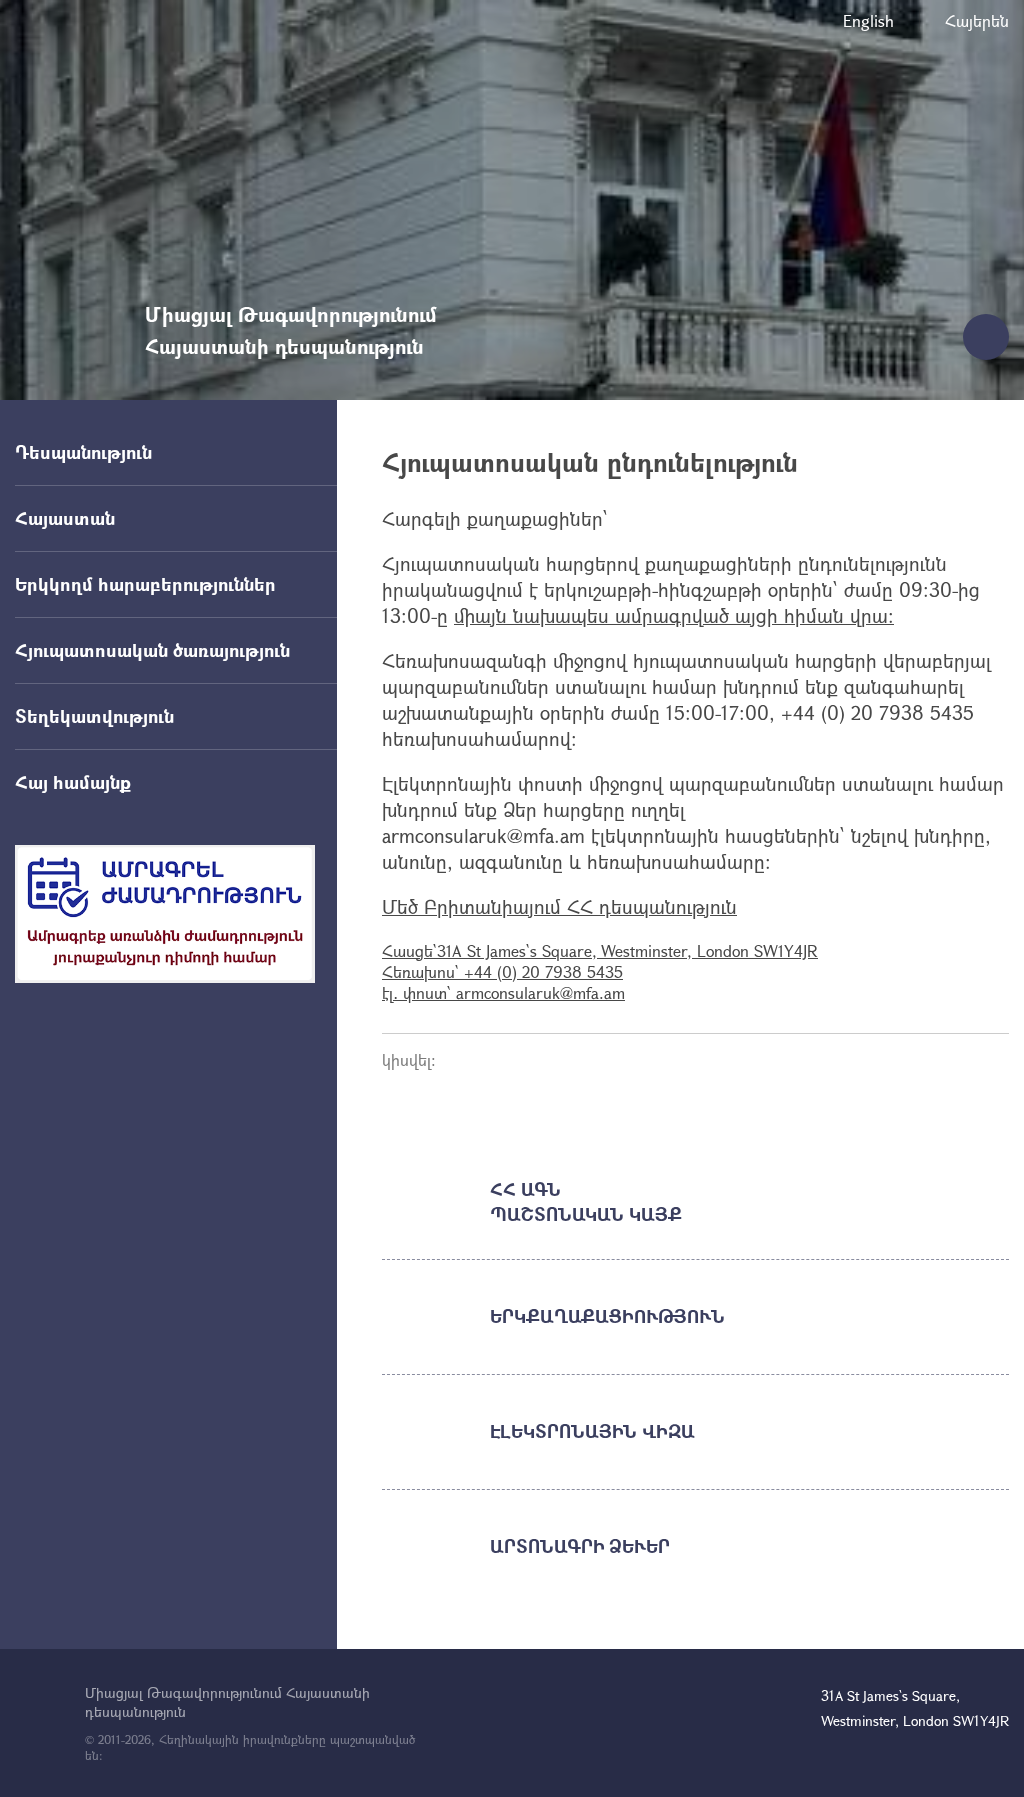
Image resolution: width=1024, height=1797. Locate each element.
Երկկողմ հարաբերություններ (145, 584)
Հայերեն (977, 20)
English (868, 20)
